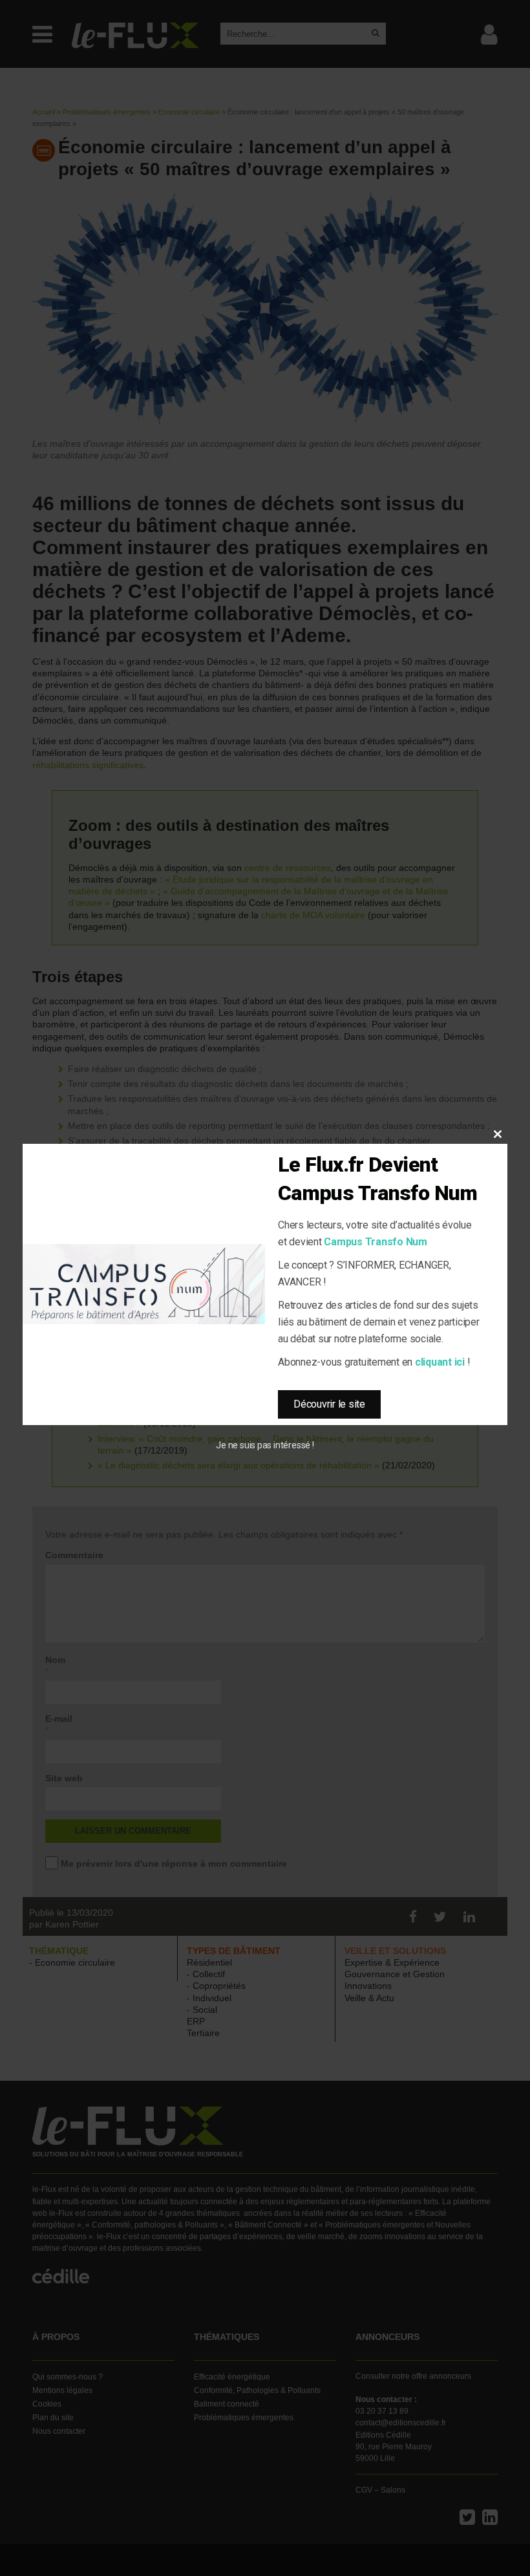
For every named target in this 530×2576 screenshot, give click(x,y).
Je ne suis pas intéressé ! (265, 1445)
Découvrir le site (329, 1404)
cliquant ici (440, 1362)
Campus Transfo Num (376, 1242)
